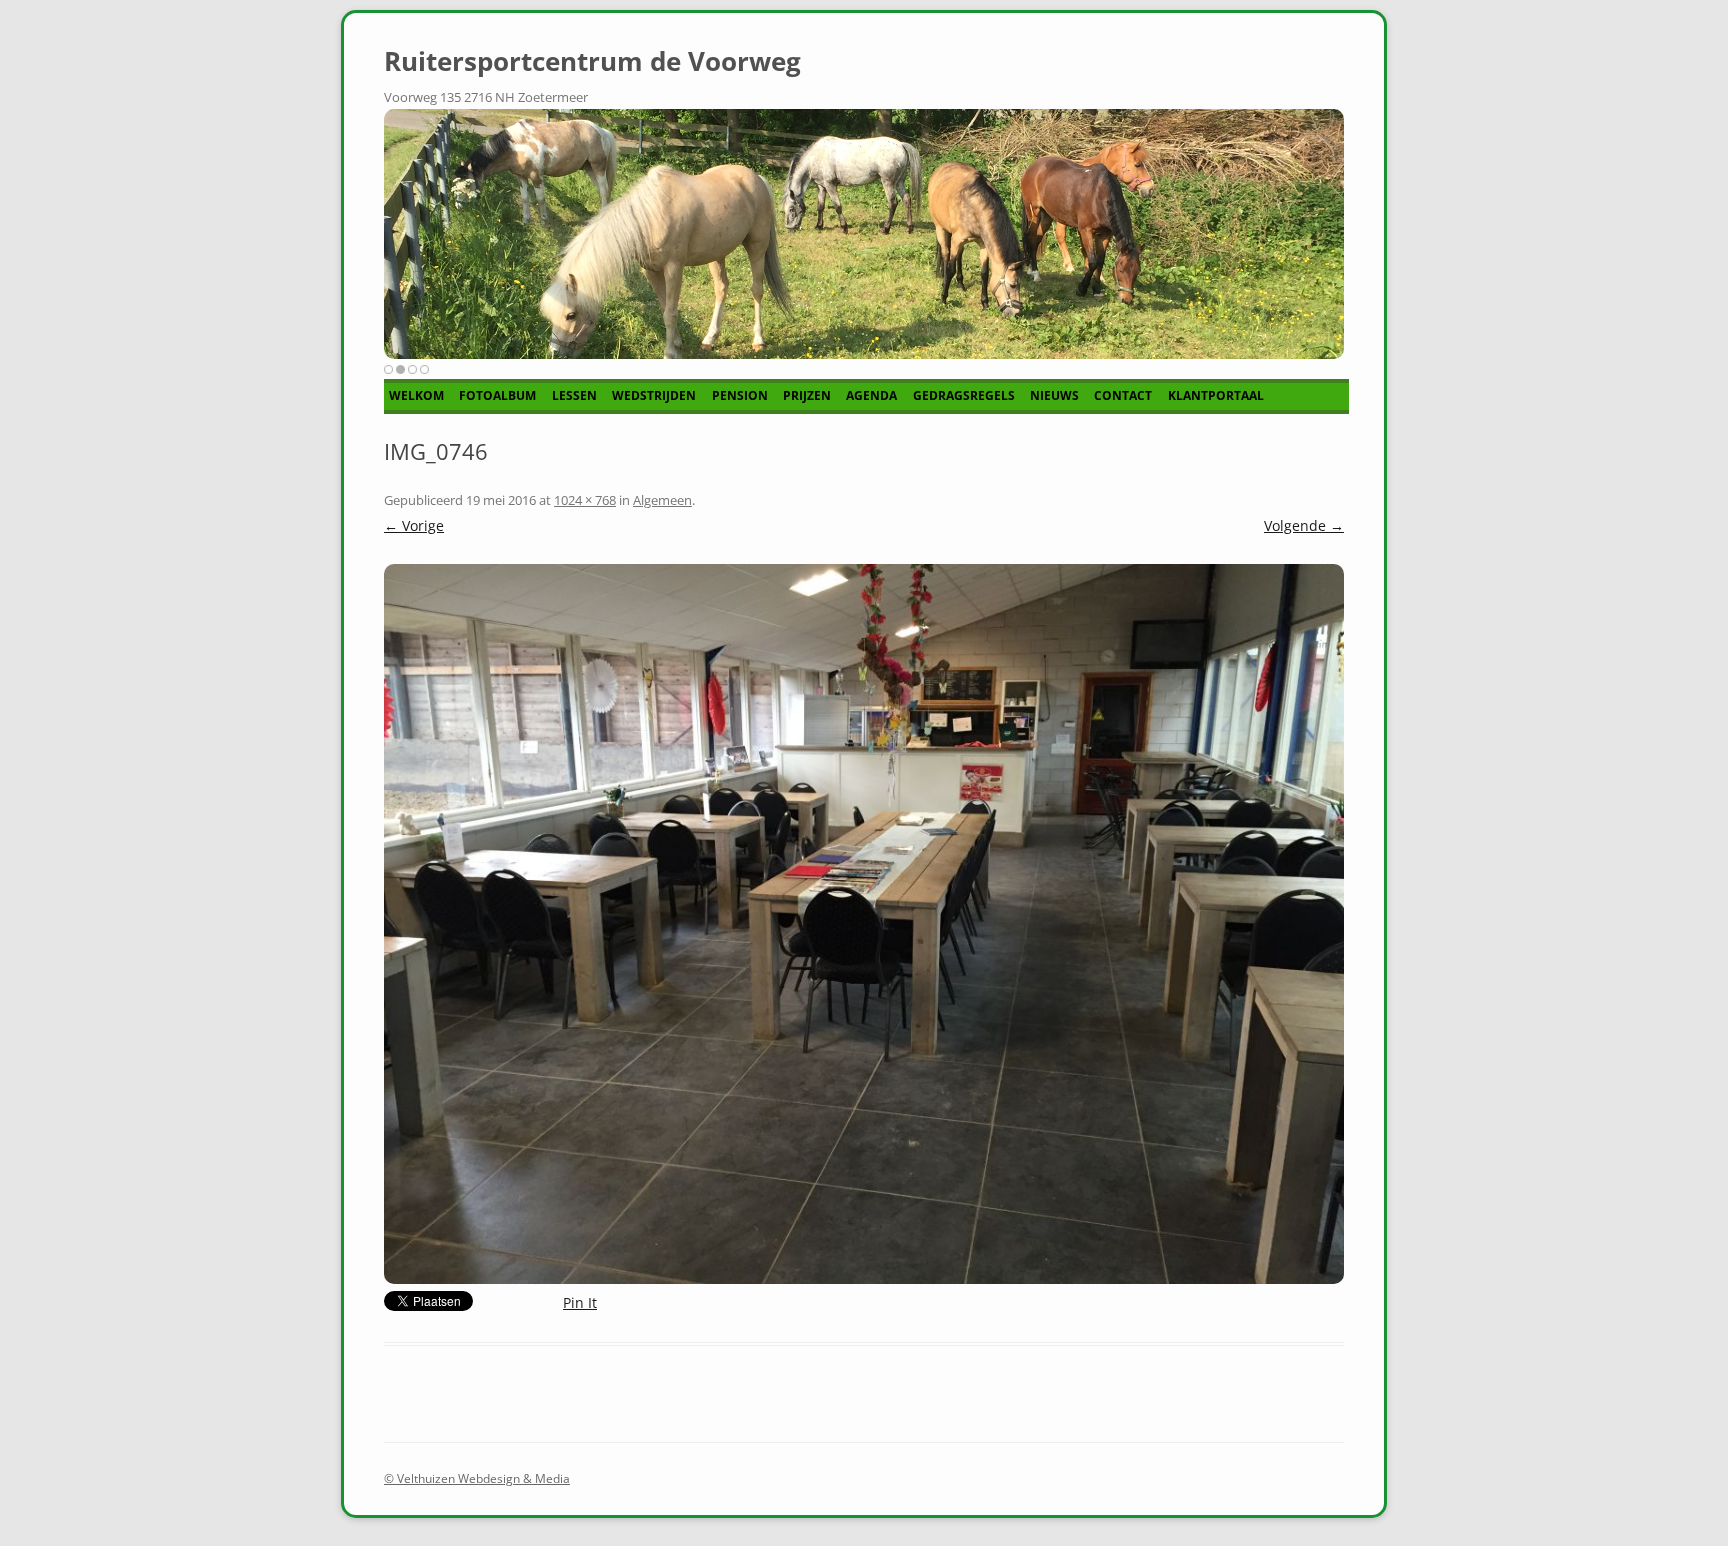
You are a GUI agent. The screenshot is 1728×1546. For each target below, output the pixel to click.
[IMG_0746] (864, 924)
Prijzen (807, 395)
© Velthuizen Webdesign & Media (477, 1478)
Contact (1123, 395)
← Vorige (414, 525)
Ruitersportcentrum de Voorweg (592, 61)
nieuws (1054, 395)
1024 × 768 (585, 500)
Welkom (416, 395)
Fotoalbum (497, 395)
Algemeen (662, 500)
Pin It (580, 1302)
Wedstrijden (654, 395)
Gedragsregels (964, 395)
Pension (740, 395)
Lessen (574, 395)
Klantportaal (1216, 395)
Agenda (871, 395)
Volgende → (1304, 525)
